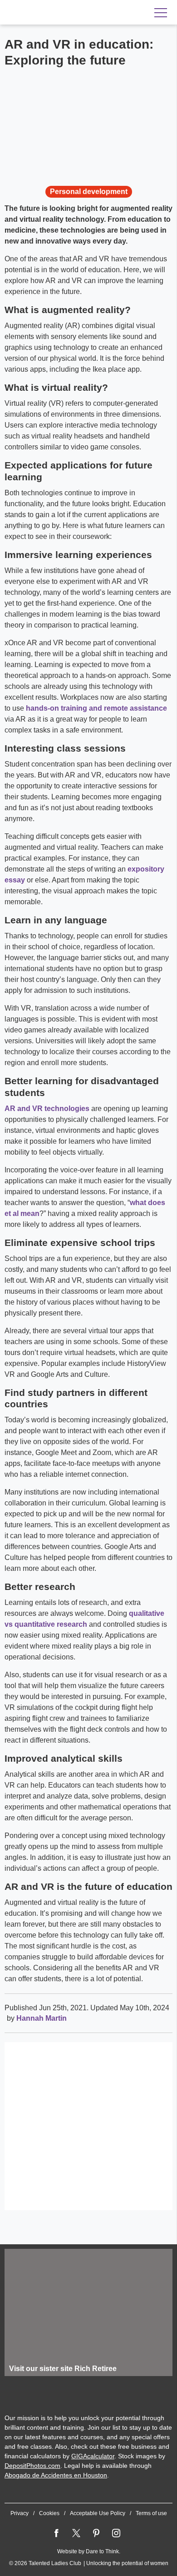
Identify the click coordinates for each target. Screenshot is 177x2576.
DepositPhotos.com (32, 2466)
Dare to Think (102, 2551)
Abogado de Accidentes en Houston (56, 2475)
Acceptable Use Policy (98, 2513)
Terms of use (151, 2513)
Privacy (20, 2513)
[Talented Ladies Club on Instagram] (116, 2533)
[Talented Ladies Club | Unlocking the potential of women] (64, 13)
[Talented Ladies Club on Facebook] (56, 2533)
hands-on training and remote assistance (96, 708)
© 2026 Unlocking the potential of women (89, 2563)
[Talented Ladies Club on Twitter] (76, 2533)
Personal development (89, 192)
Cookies (49, 2513)
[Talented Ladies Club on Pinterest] (96, 2533)
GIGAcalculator (93, 2456)
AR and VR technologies (47, 1109)
